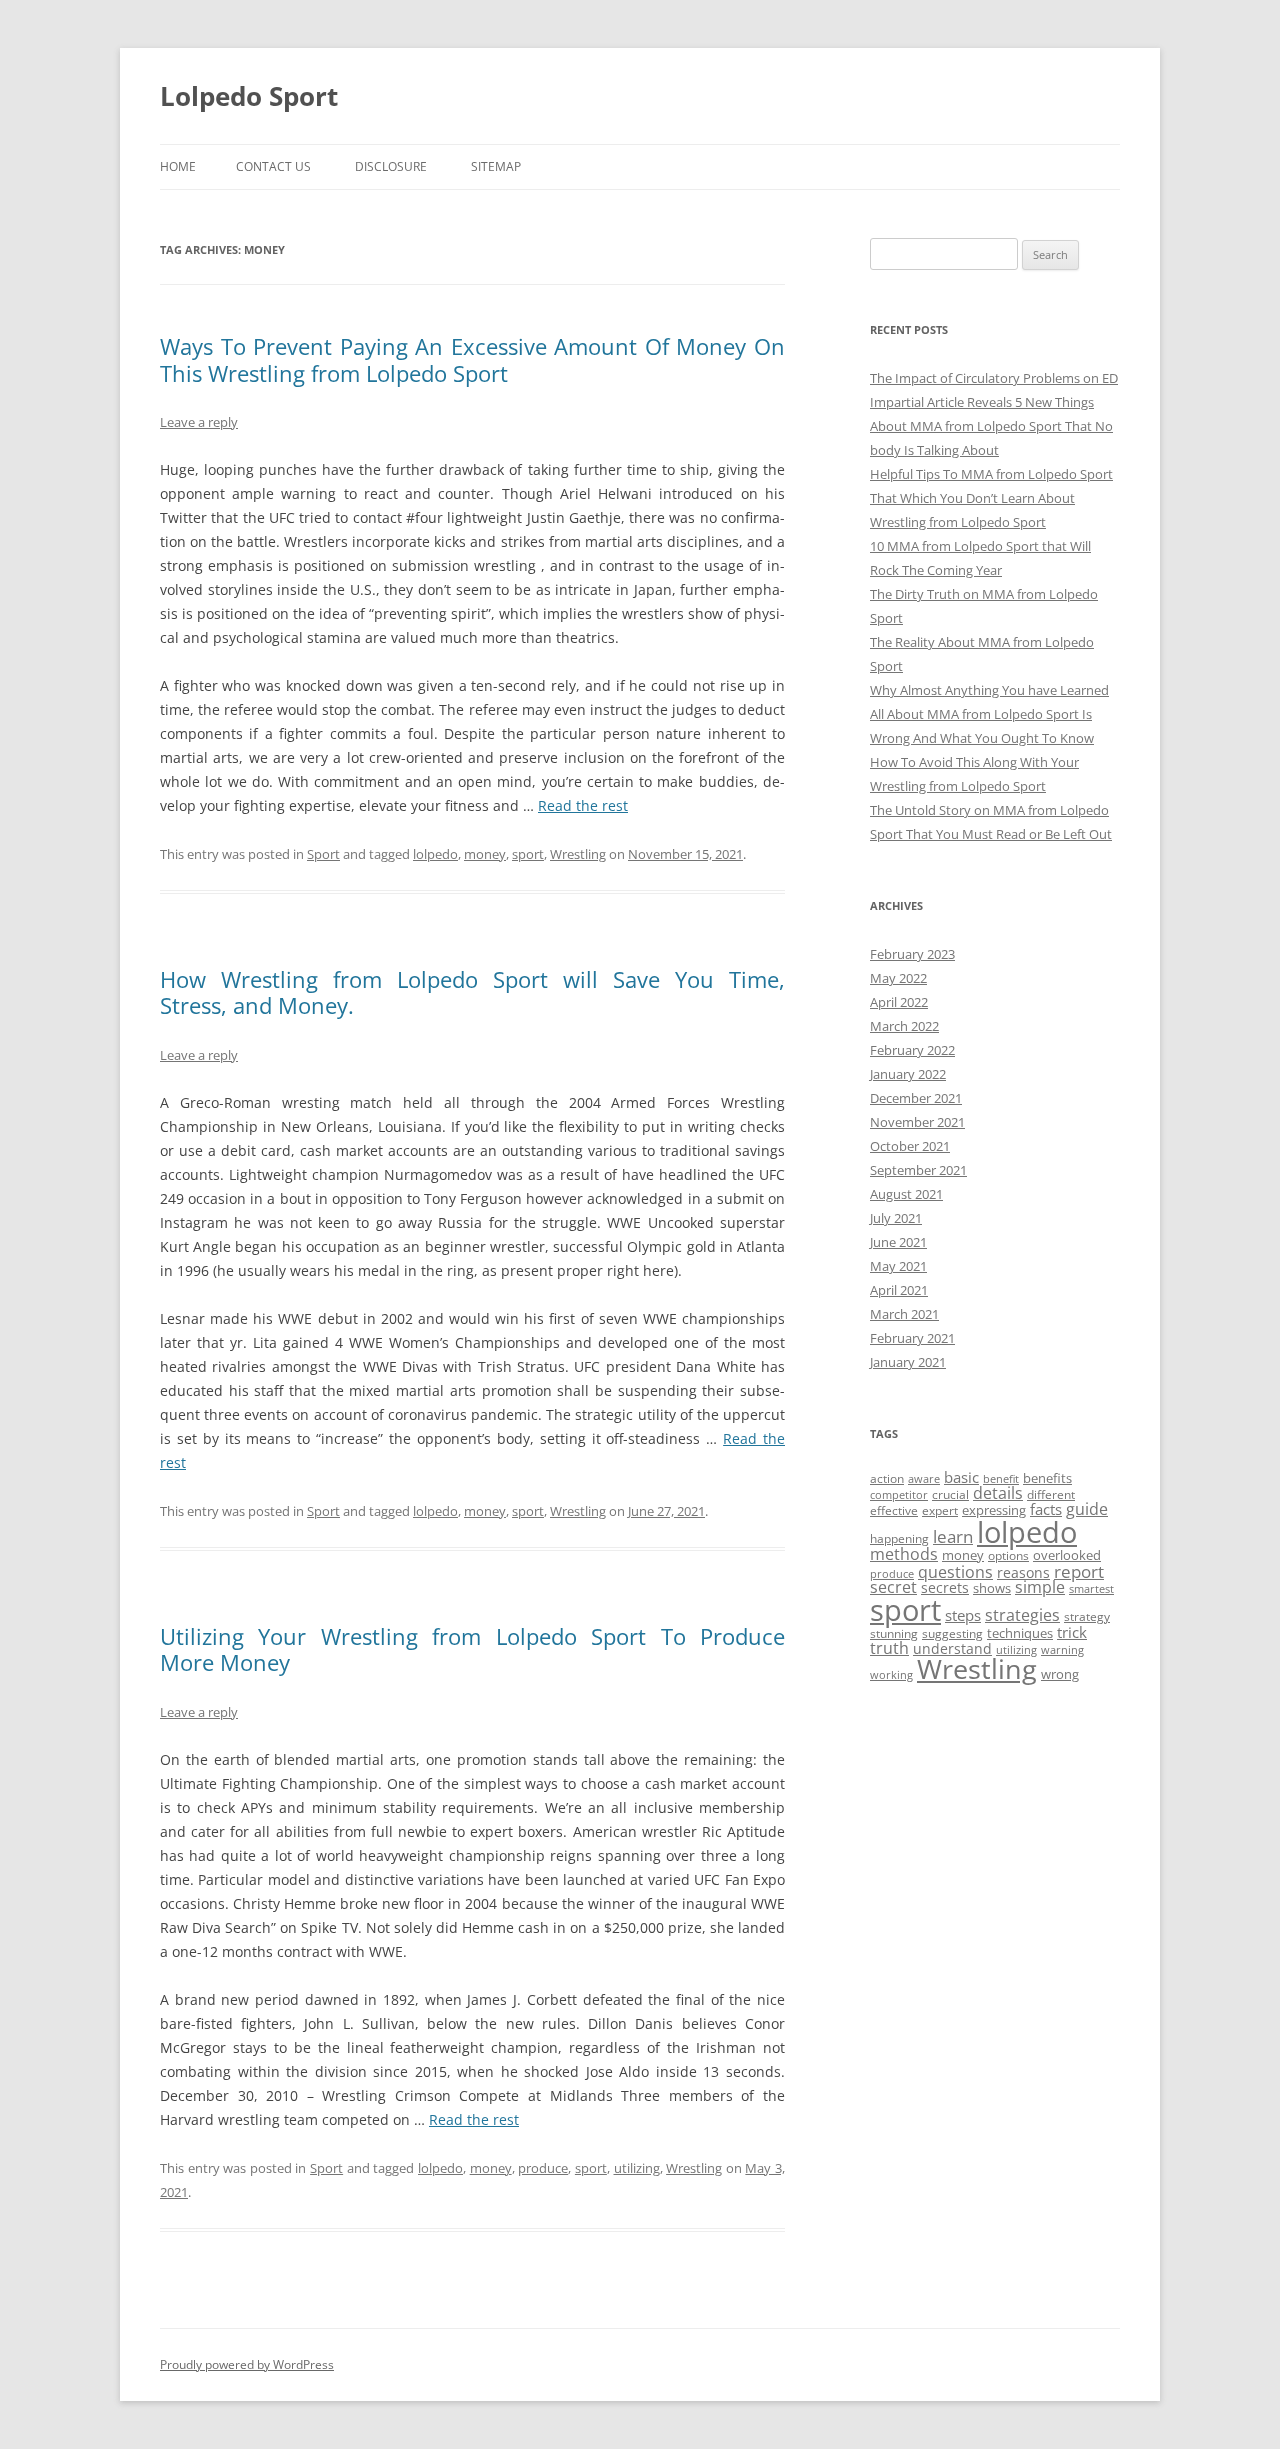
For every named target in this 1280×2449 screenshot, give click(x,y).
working (891, 1675)
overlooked (1067, 1555)
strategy (1087, 1616)
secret (893, 1587)
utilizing (637, 2168)
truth (889, 1648)
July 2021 (896, 1218)
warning (1062, 1650)
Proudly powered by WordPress (247, 2364)
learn (953, 1536)
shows (992, 1588)
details (998, 1493)
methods (904, 1554)
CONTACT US (273, 166)
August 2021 (906, 1194)
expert (940, 1510)
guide (1087, 1509)
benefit (1001, 1479)
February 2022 (912, 1050)
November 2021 (917, 1122)
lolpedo (435, 854)
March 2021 (904, 1314)
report (1079, 1571)
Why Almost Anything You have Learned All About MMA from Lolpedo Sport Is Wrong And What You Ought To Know (989, 714)
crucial (950, 1494)
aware (924, 1479)
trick (1072, 1632)
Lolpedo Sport (249, 96)
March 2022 (904, 1026)
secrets (945, 1587)
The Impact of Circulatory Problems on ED (994, 378)
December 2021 (916, 1098)
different (1051, 1494)
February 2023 (912, 954)
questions (955, 1572)
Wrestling (578, 854)
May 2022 (898, 978)
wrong (1060, 1674)
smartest (1091, 1589)
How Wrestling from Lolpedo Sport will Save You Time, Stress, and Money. (472, 992)
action (887, 1478)
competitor (899, 1495)
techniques (1020, 1633)
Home (178, 166)
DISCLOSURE (391, 166)
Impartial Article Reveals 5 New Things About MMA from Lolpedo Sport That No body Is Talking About (991, 426)
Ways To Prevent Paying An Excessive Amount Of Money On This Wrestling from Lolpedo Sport (472, 359)
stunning (894, 1633)
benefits (1047, 1478)
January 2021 (908, 1362)
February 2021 (912, 1338)
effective (894, 1510)
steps (963, 1615)
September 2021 (918, 1170)
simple (1040, 1587)
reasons (1023, 1572)
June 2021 (898, 1242)
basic (961, 1477)
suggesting (952, 1633)
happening (899, 1538)
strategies (1022, 1615)
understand (952, 1648)
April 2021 (899, 1290)
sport (528, 854)
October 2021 (910, 1146)
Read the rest (583, 805)
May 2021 (898, 1266)
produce (543, 2168)
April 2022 (899, 1002)
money (485, 854)
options (1008, 1555)
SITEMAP (496, 166)
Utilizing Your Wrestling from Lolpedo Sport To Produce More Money (472, 1649)
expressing (994, 1510)
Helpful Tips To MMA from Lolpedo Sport (991, 474)
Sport (323, 854)
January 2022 (908, 1074)
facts (1046, 1509)
